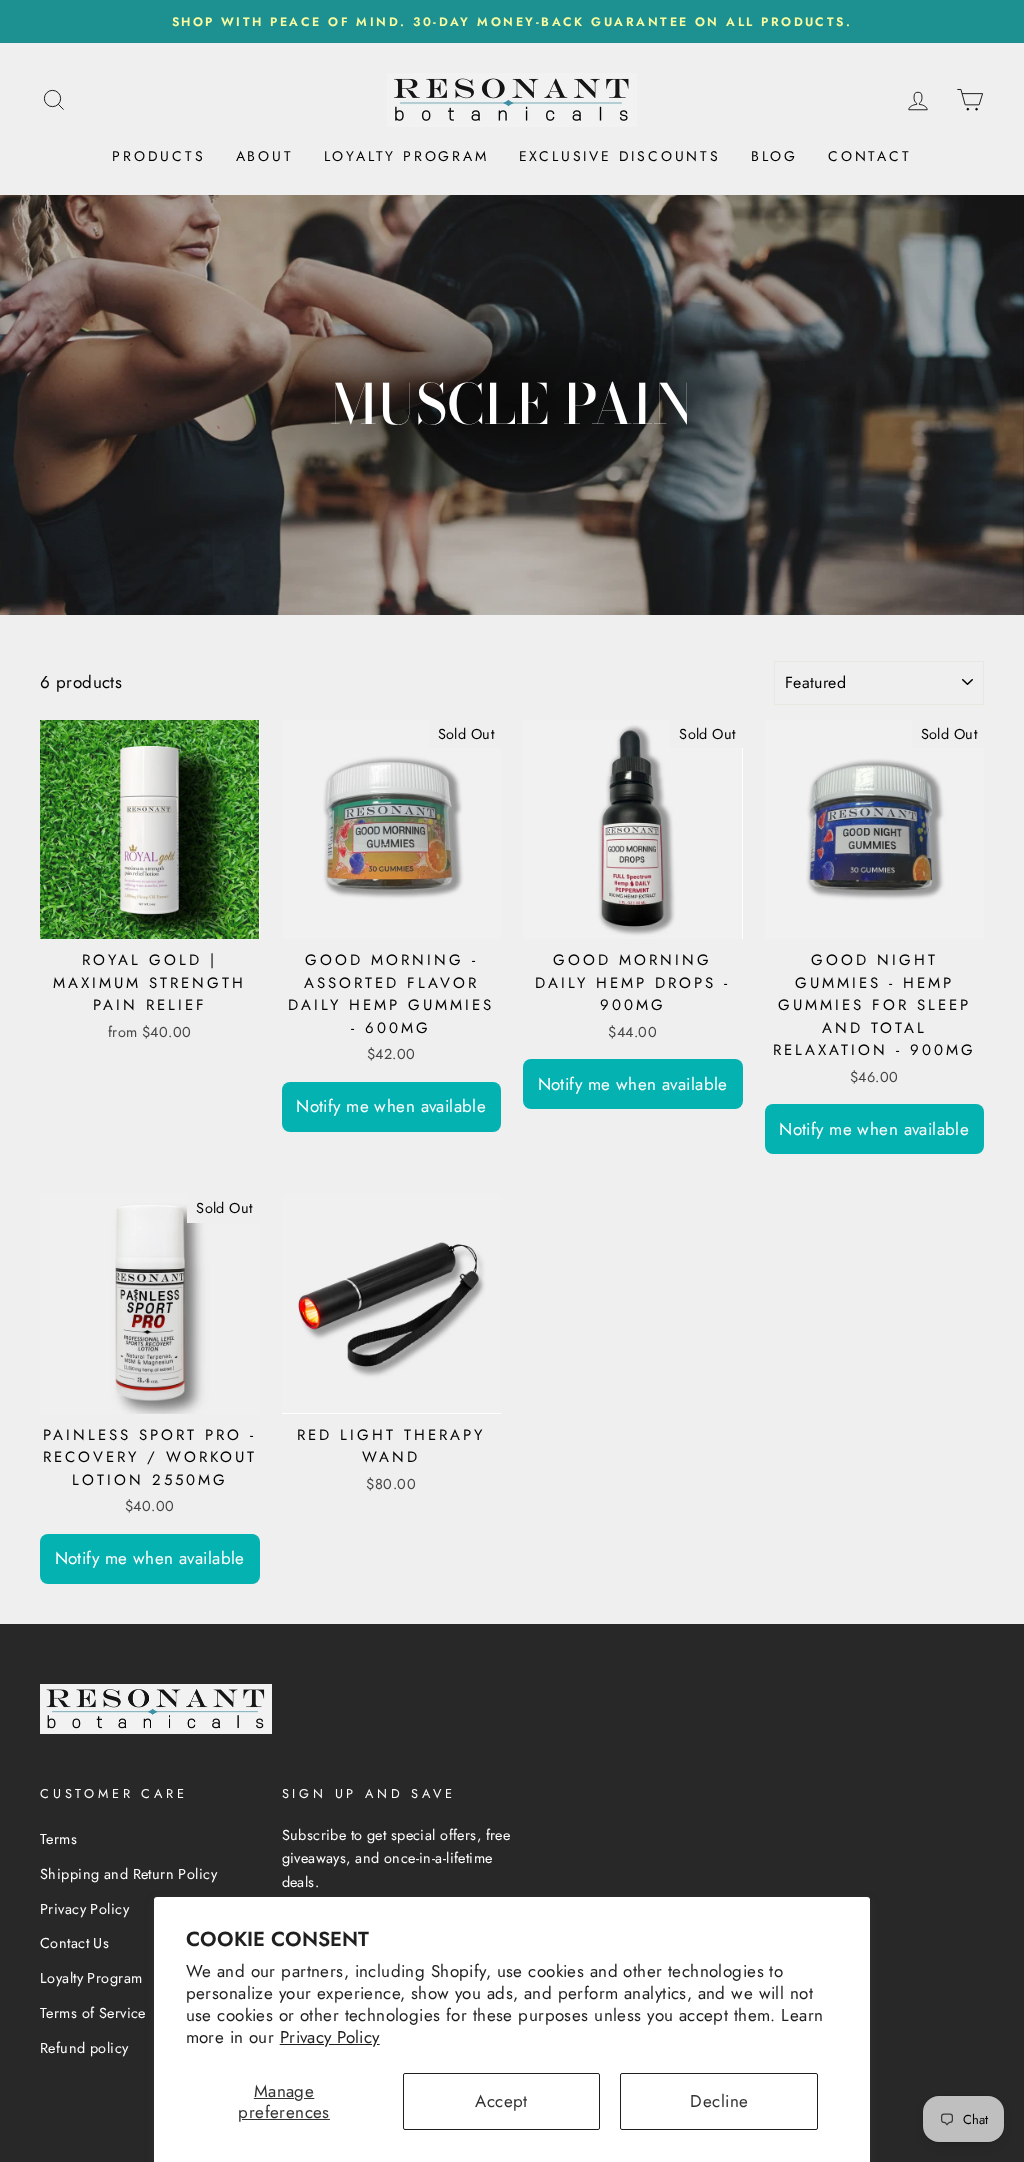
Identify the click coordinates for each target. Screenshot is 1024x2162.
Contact (870, 156)
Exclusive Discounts (620, 156)
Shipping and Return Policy (128, 1874)
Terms (58, 1839)
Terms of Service (93, 2013)
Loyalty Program (406, 156)
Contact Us (74, 1943)
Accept (501, 2101)
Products (158, 156)
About (265, 156)
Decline (719, 2101)
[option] (512, 21)
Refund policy (84, 2048)
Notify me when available (391, 1106)
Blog (774, 156)
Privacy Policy (330, 2037)
